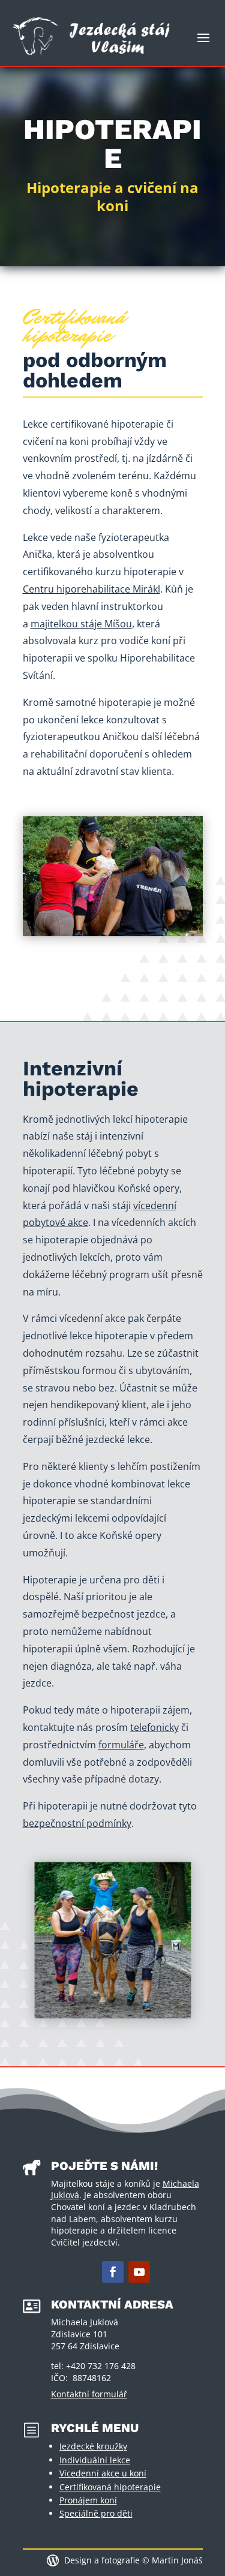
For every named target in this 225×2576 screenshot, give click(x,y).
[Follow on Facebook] (113, 2272)
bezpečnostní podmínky (77, 1823)
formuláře (121, 1745)
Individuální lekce (95, 2460)
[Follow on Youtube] (139, 2272)
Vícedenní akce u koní (103, 2473)
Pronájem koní (88, 2500)
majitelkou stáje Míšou (81, 624)
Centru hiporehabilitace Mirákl (91, 589)
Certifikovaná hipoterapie (110, 2487)
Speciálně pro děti (96, 2513)
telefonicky (154, 1727)
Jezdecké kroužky (93, 2446)
